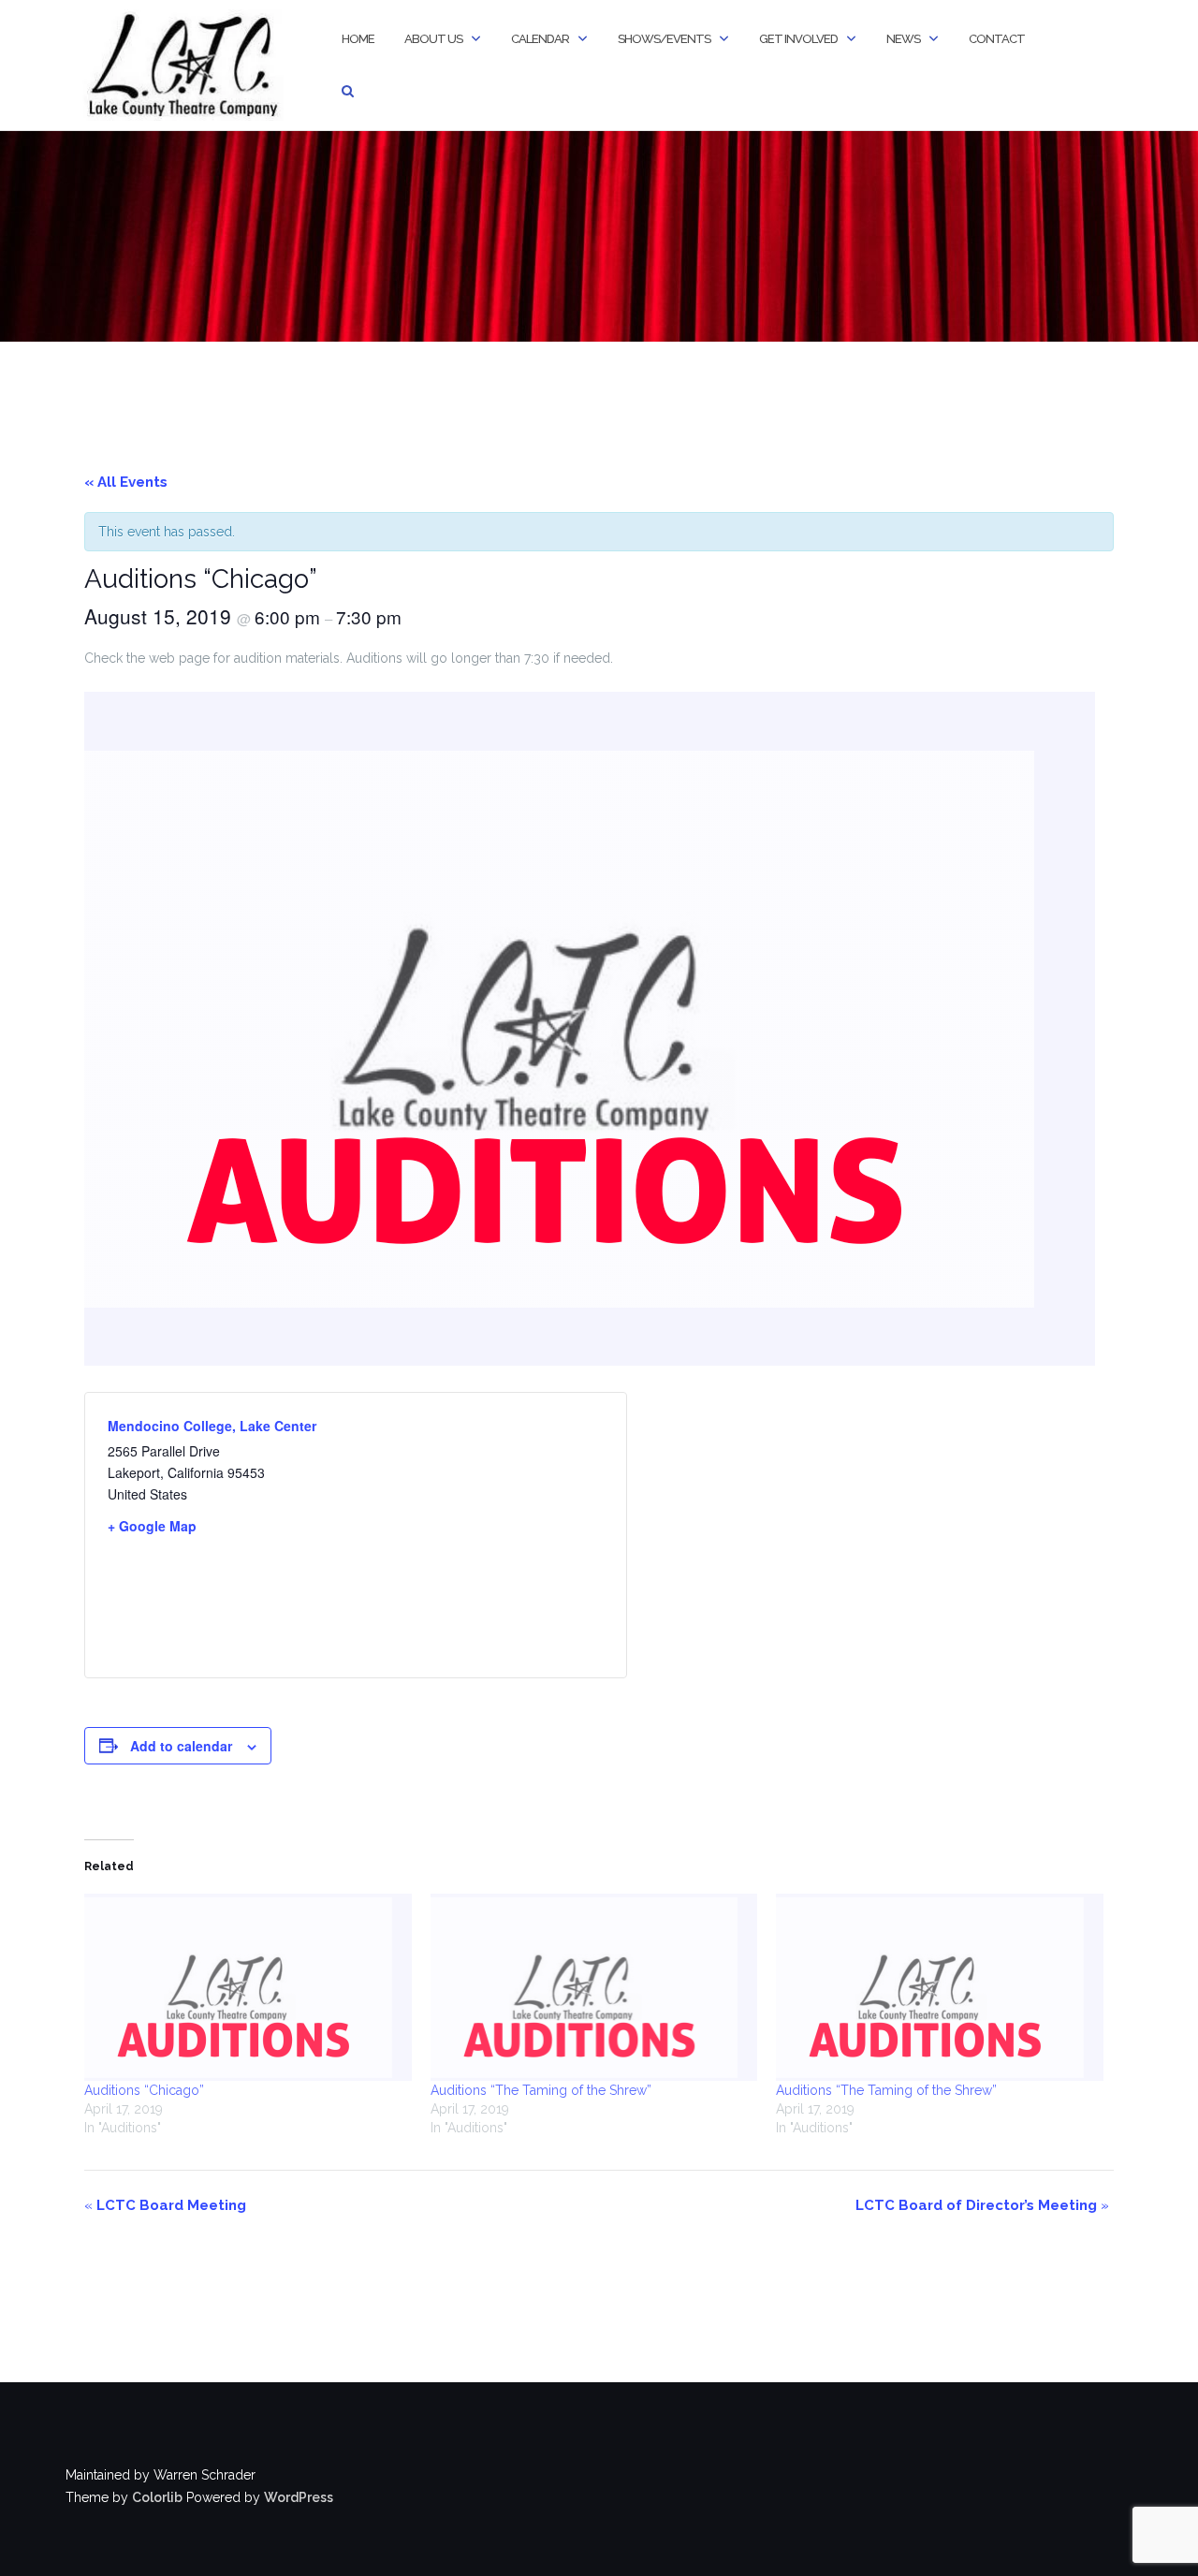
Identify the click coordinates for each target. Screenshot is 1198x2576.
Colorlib (157, 2497)
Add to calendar (181, 1746)
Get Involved (798, 39)
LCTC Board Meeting (165, 2205)
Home (358, 39)
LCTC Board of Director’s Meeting (982, 2205)
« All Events (126, 482)
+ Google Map (152, 1526)
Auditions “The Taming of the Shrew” (541, 2090)
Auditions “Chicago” (144, 2090)
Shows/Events (664, 39)
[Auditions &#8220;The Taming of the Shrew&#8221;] (594, 1987)
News (903, 39)
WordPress (299, 2497)
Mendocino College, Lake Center (212, 1426)
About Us (433, 39)
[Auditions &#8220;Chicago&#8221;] (248, 1987)
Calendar (540, 39)
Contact (997, 39)
